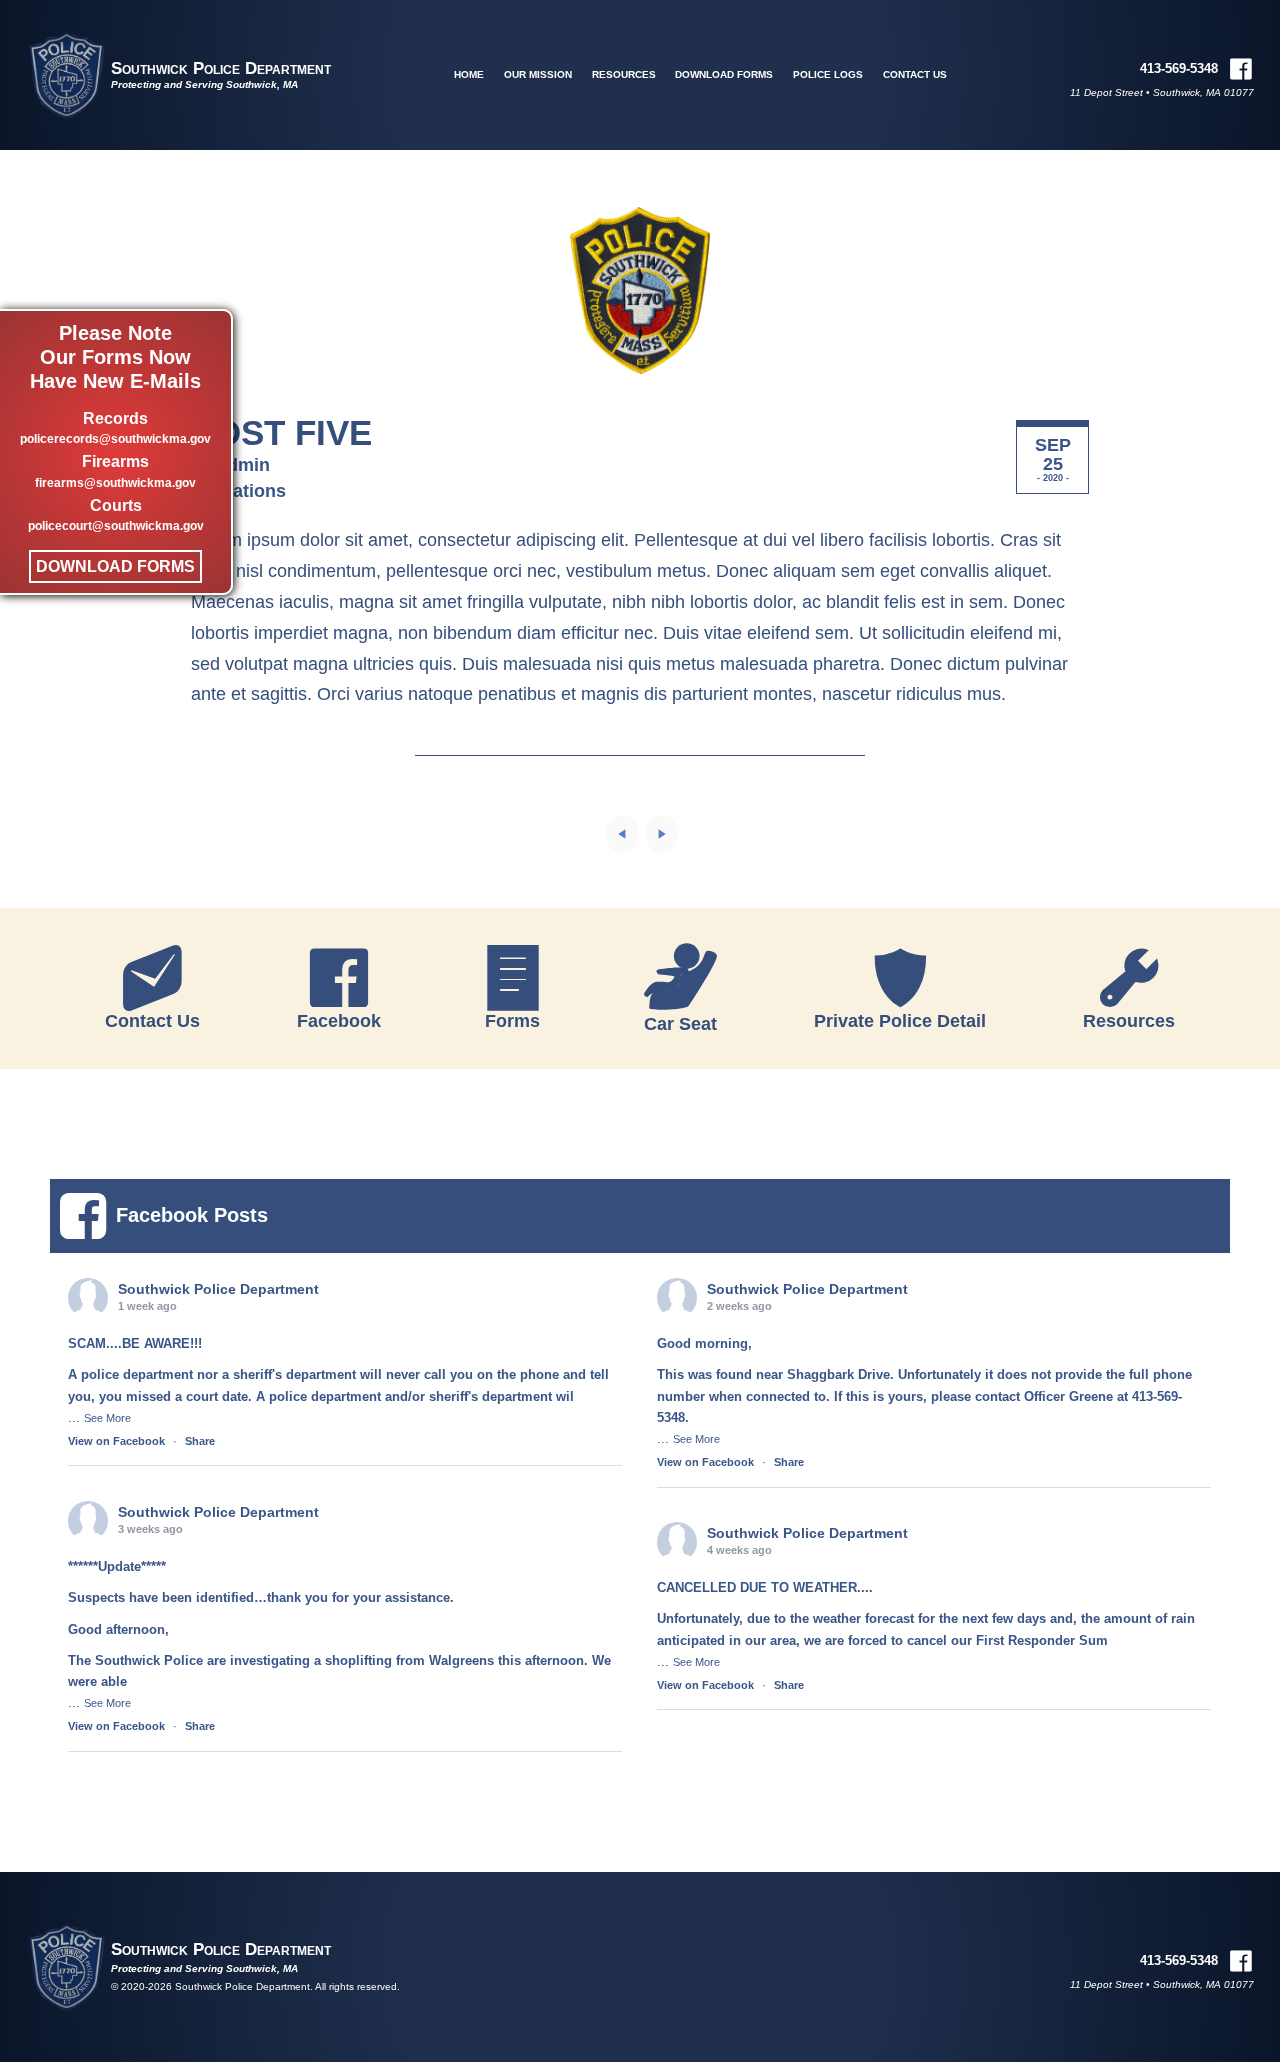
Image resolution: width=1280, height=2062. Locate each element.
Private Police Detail (900, 1021)
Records (115, 428)
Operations (238, 491)
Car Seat (680, 1024)
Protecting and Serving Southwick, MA (204, 84)
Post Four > (661, 834)
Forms (512, 1021)
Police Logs (828, 74)
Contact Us (915, 74)
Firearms (115, 472)
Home (469, 74)
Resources (624, 74)
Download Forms (115, 566)
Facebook (339, 1021)
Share (200, 1441)
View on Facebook (116, 1441)
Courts (116, 515)
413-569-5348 (1179, 68)
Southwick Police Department (221, 68)
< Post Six (622, 834)
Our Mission (538, 74)
